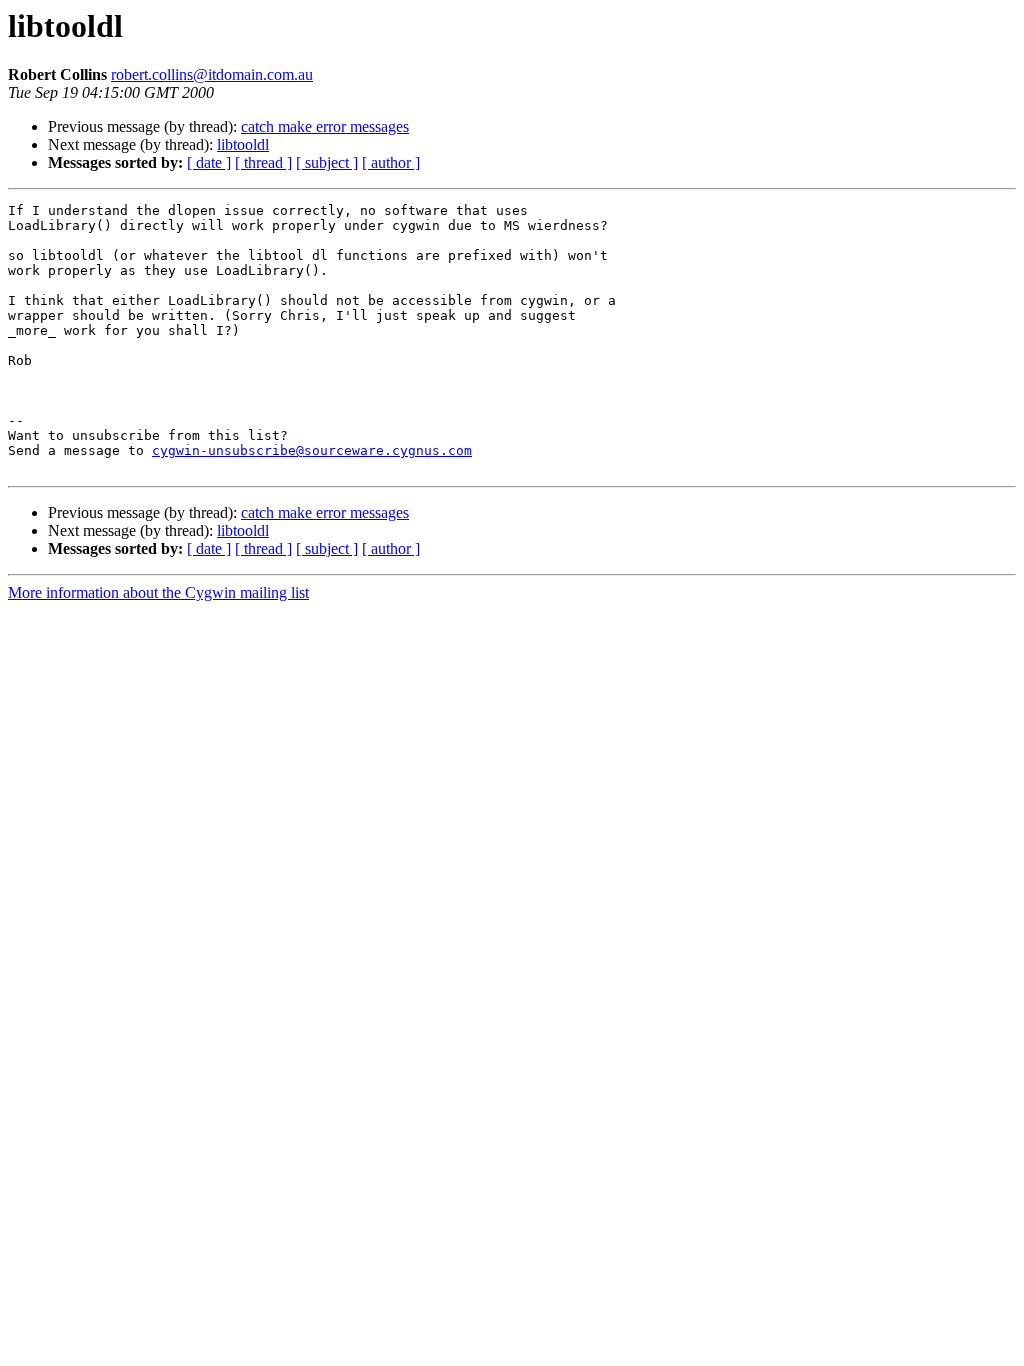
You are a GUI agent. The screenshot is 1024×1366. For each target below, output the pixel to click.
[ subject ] (327, 162)
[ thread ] (263, 162)
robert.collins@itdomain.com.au (212, 74)
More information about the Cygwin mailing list (158, 592)
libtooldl (243, 144)
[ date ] (209, 162)
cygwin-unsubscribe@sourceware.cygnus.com (312, 450)
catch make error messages (325, 126)
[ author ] (391, 162)
